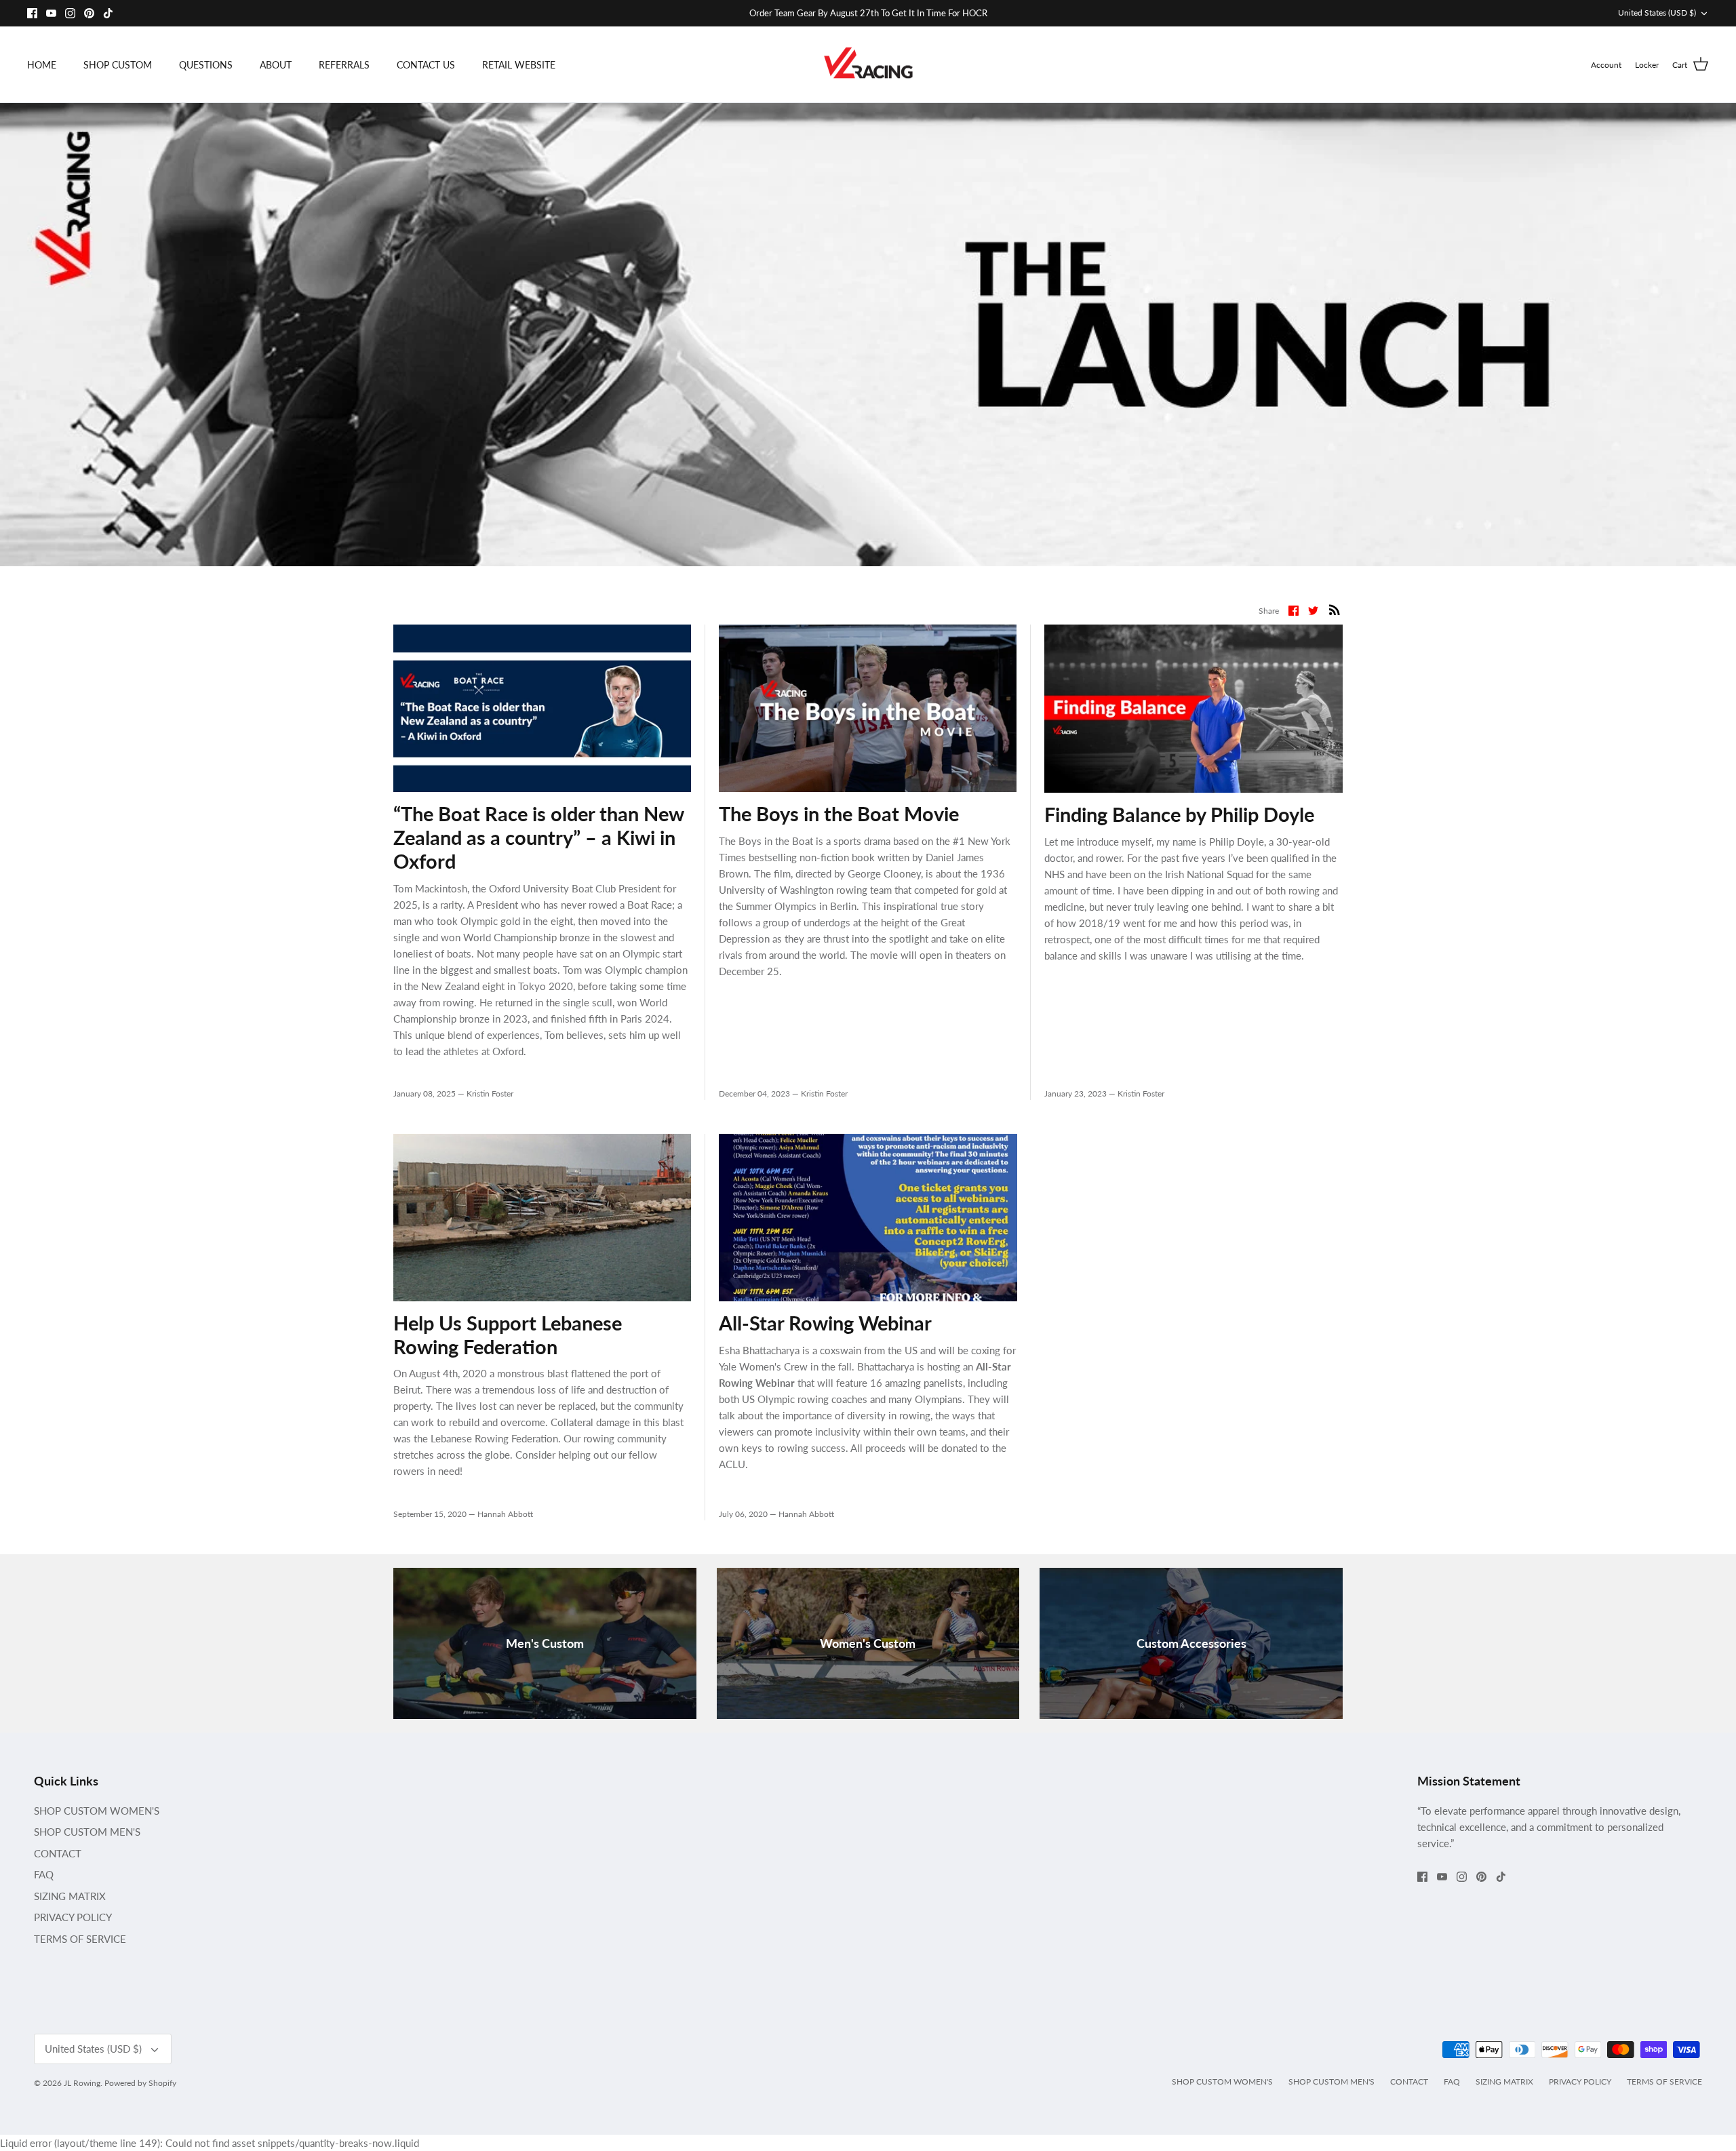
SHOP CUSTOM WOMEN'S (97, 1811)
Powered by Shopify (140, 2083)
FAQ (44, 1874)
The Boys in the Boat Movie (839, 813)
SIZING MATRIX (70, 1896)
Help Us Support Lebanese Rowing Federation (508, 1335)
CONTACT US (426, 65)
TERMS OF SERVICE (80, 1939)
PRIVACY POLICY (73, 1917)
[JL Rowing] (868, 65)
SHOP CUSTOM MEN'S (87, 1832)
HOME (42, 65)
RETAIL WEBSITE (519, 65)
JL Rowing (82, 2083)
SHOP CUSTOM (118, 65)
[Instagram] (70, 13)
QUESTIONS (206, 65)
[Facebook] (32, 13)
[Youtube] (51, 13)
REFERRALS (344, 65)
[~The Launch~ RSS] (1335, 609)
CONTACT (58, 1853)
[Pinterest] (89, 13)
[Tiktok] (108, 13)
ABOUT (276, 65)
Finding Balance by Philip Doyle (1179, 814)
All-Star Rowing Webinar (825, 1323)
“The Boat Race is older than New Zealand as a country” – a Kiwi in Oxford (538, 837)
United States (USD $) (1657, 13)
